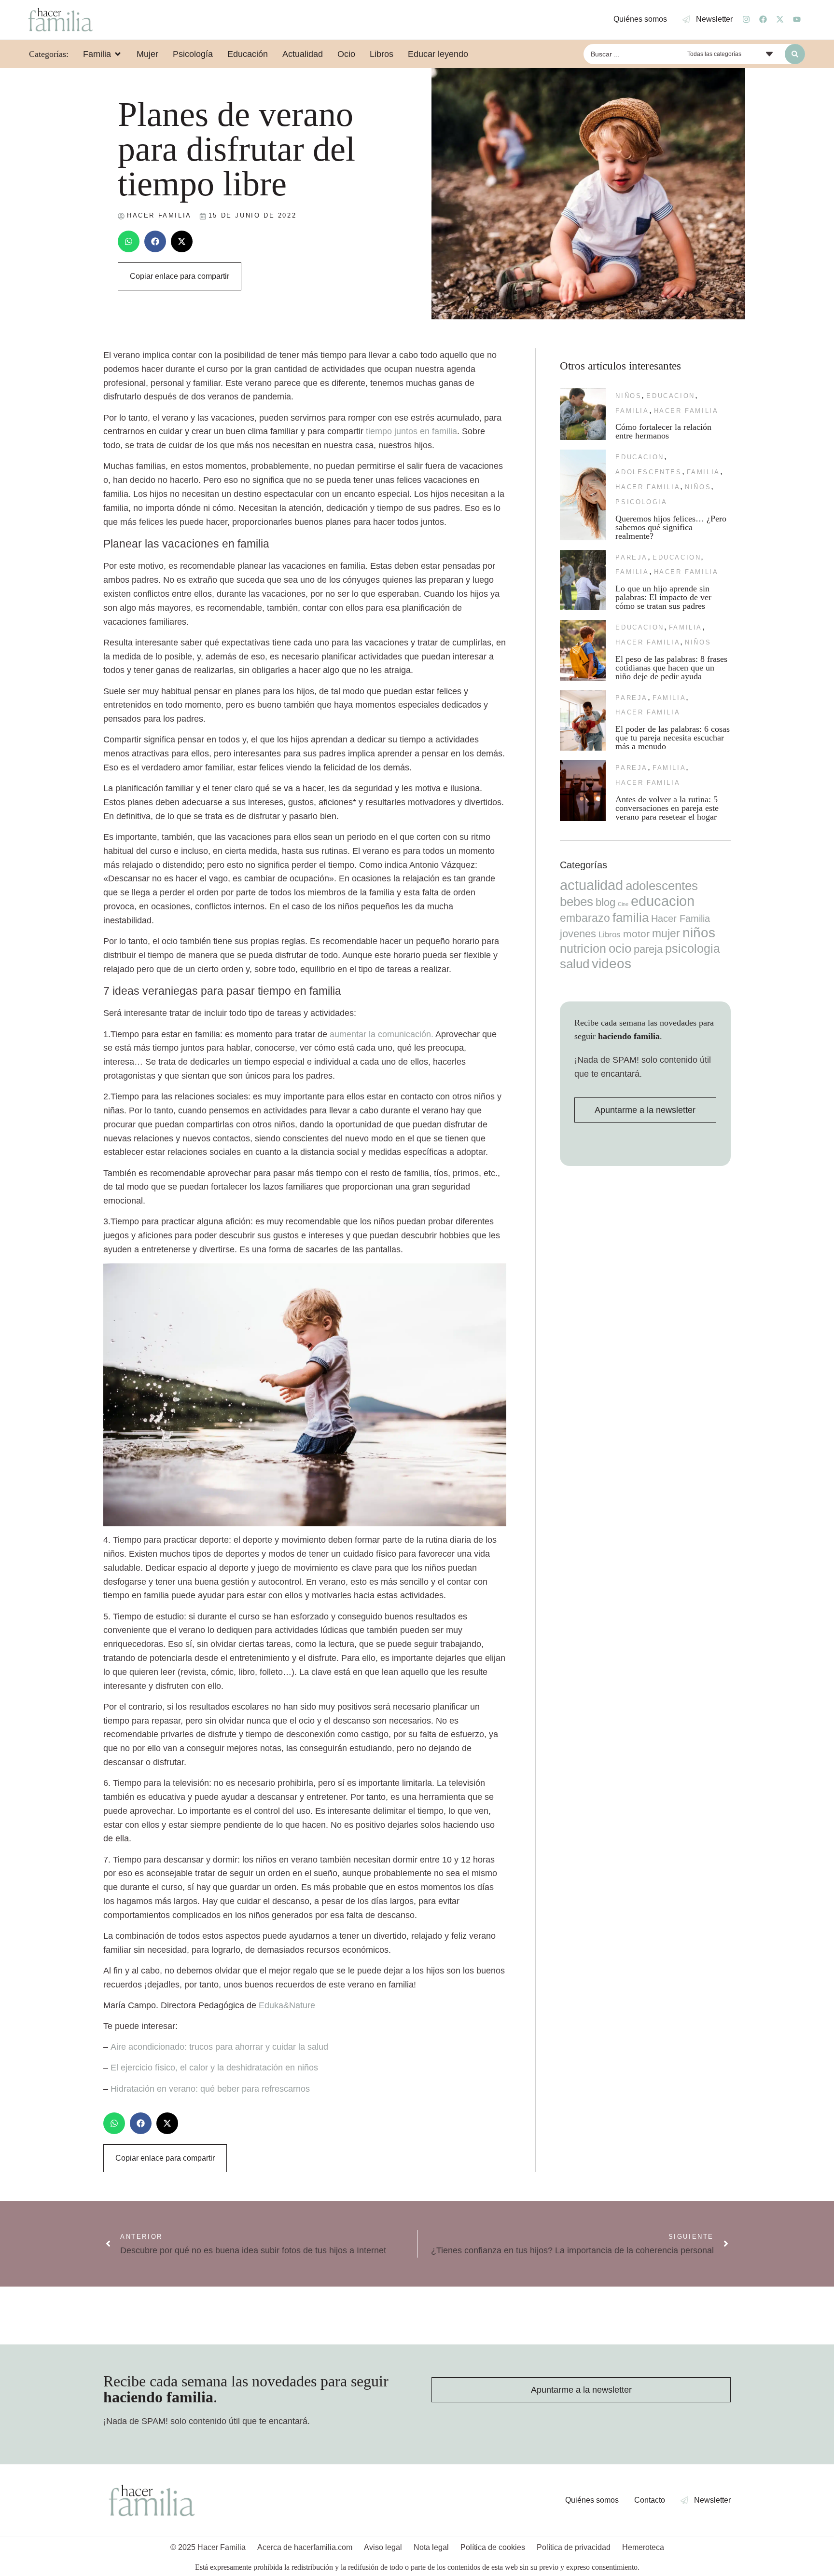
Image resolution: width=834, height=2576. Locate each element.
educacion (670, 396)
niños (628, 396)
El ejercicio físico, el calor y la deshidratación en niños (214, 2068)
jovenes (578, 934)
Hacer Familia (686, 411)
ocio (620, 948)
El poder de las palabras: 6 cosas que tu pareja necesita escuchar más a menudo (673, 738)
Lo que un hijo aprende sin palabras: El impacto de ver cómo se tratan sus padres (663, 597)
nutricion (583, 948)
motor (636, 934)
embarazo (585, 918)
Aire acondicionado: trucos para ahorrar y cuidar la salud (219, 2047)
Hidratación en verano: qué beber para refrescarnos (210, 2089)
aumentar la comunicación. (382, 1034)
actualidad (591, 885)
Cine (623, 904)
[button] (129, 241)
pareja (632, 557)
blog (605, 902)
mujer (666, 933)
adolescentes (648, 472)
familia (632, 411)
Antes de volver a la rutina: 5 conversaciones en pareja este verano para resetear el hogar (667, 808)
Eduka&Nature (287, 2005)
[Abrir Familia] (118, 54)
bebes (577, 902)
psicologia (641, 502)
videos (612, 964)
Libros (610, 934)
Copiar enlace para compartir (180, 276)
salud (575, 964)
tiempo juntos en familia (411, 431)
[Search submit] (795, 54)
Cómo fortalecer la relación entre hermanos (663, 431)
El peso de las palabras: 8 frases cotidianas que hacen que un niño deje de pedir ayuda (671, 668)
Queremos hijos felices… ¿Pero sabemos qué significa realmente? (671, 527)
